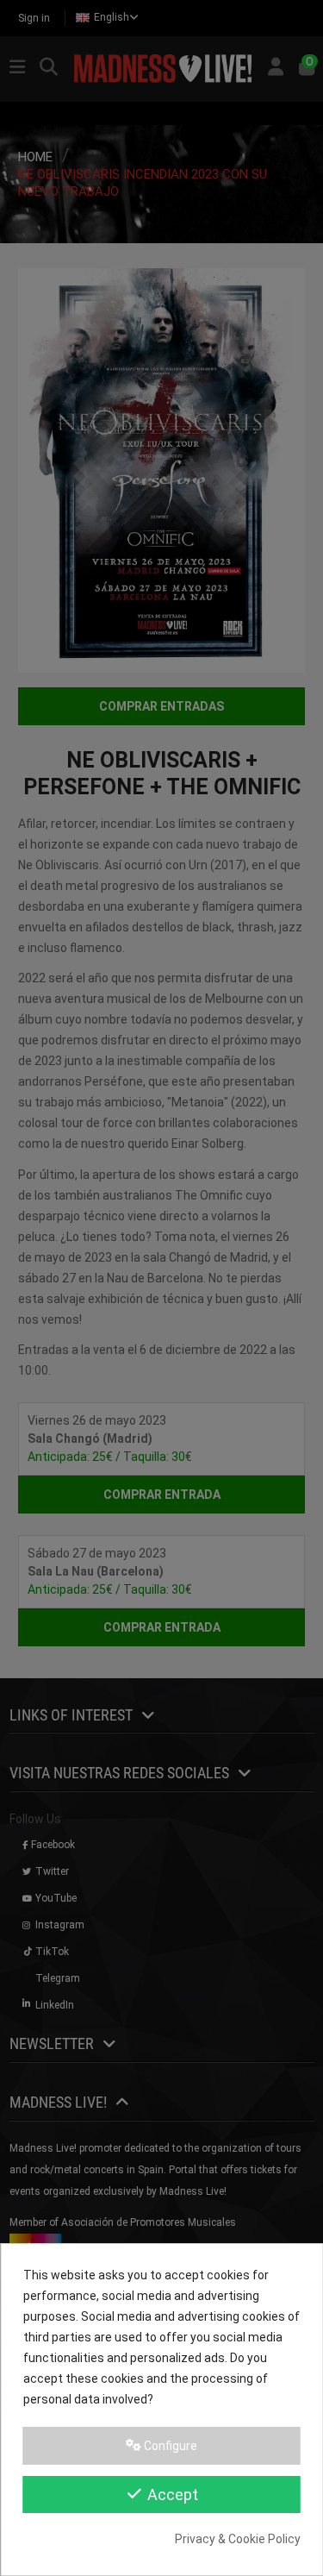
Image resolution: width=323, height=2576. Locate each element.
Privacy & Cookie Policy (238, 2539)
